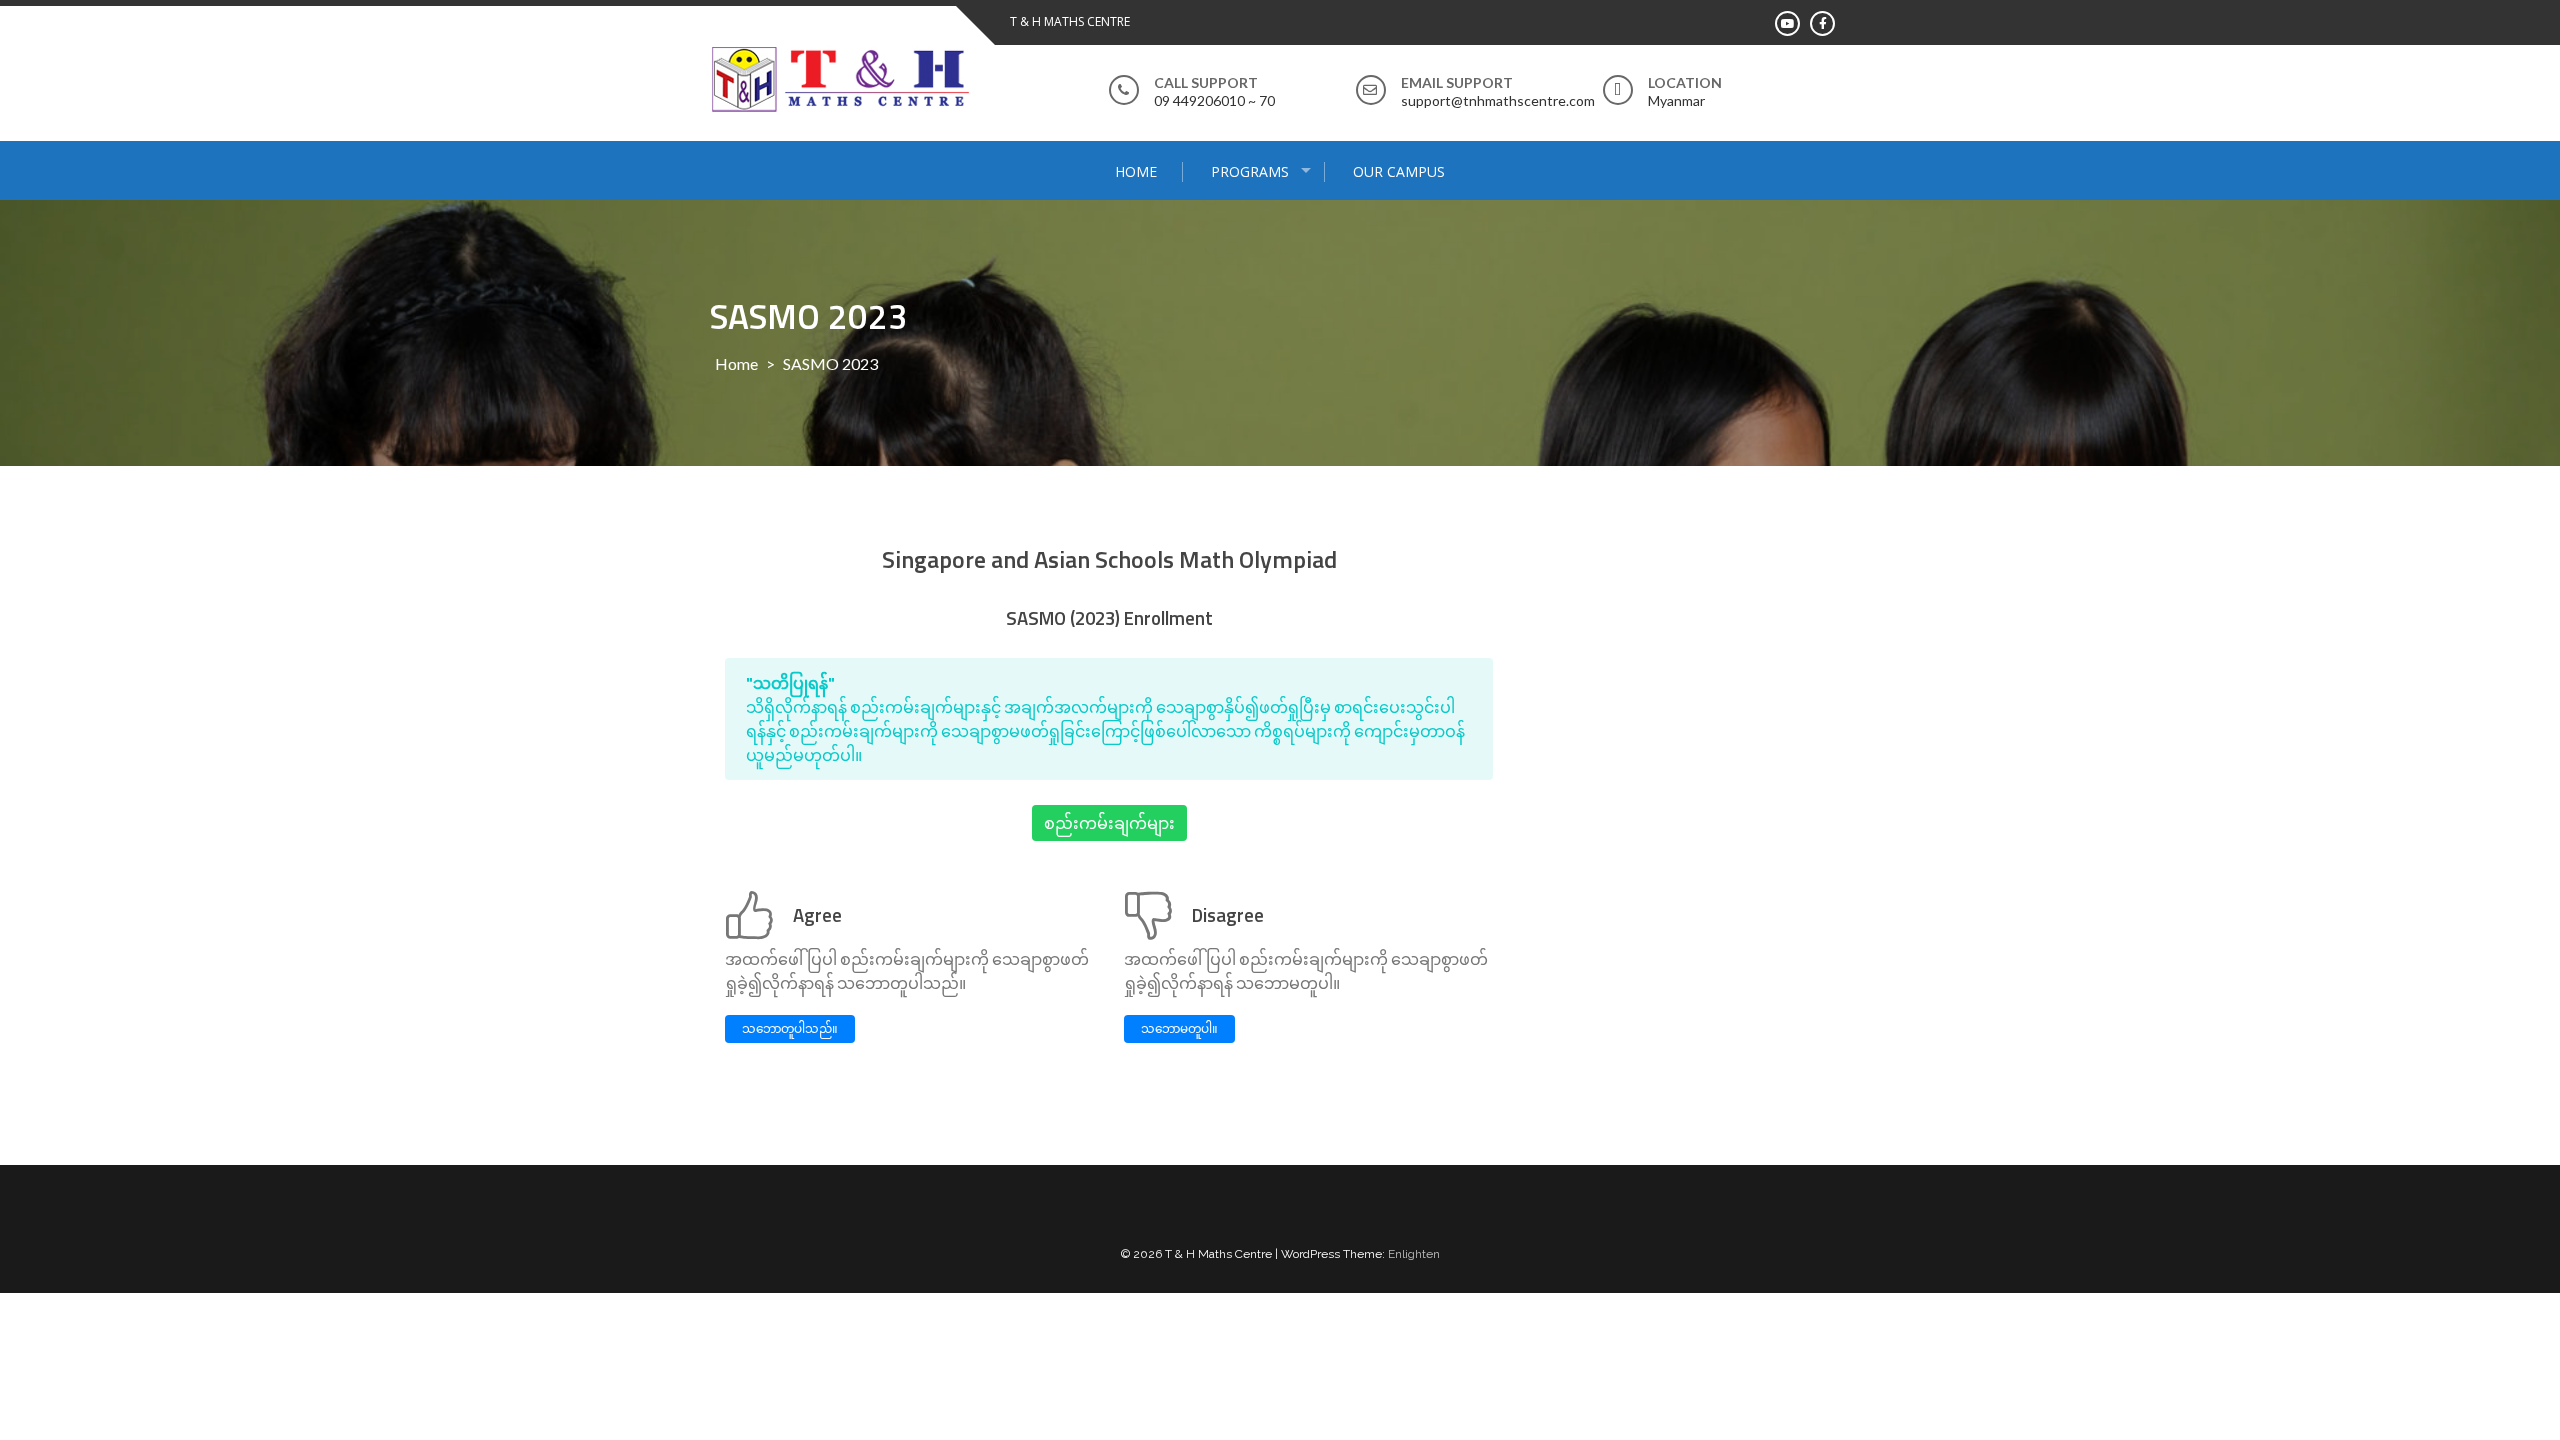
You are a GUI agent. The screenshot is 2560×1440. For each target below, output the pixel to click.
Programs (1250, 171)
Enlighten (1414, 1254)
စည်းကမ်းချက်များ (1109, 822)
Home (1136, 171)
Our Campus (1399, 171)
